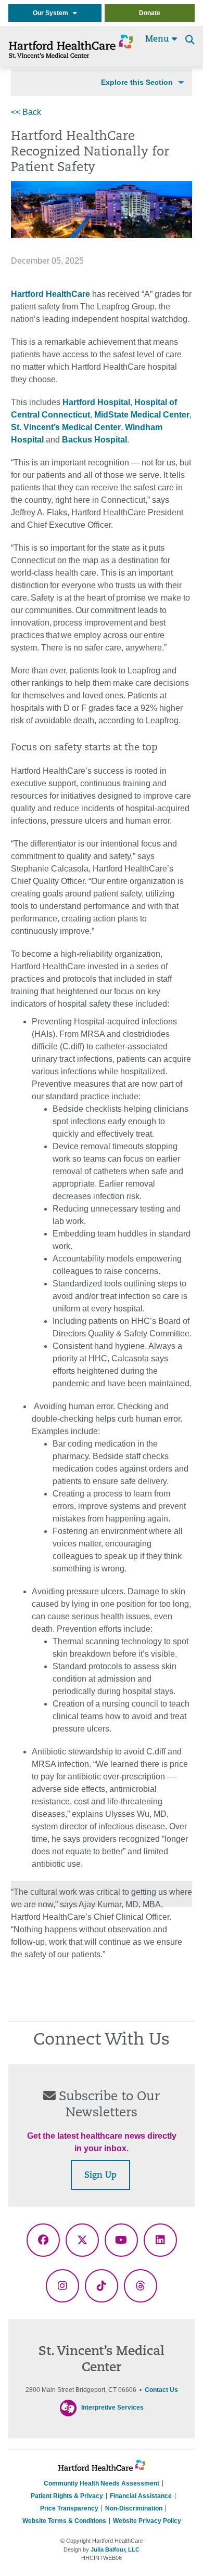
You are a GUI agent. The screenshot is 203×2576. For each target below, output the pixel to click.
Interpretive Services (112, 2408)
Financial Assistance (141, 2496)
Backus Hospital (94, 440)
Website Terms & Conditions (64, 2521)
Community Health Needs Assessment (102, 2483)
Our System (53, 13)
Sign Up (100, 2176)
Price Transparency (69, 2508)
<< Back (26, 112)
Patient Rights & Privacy (67, 2496)
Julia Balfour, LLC (115, 2549)
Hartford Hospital (96, 402)
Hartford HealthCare (50, 294)
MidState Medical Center (142, 415)
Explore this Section (137, 82)
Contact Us (161, 2390)
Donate (150, 13)
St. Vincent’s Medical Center (66, 427)
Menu (158, 40)
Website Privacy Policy (147, 2521)
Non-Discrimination (134, 2508)
